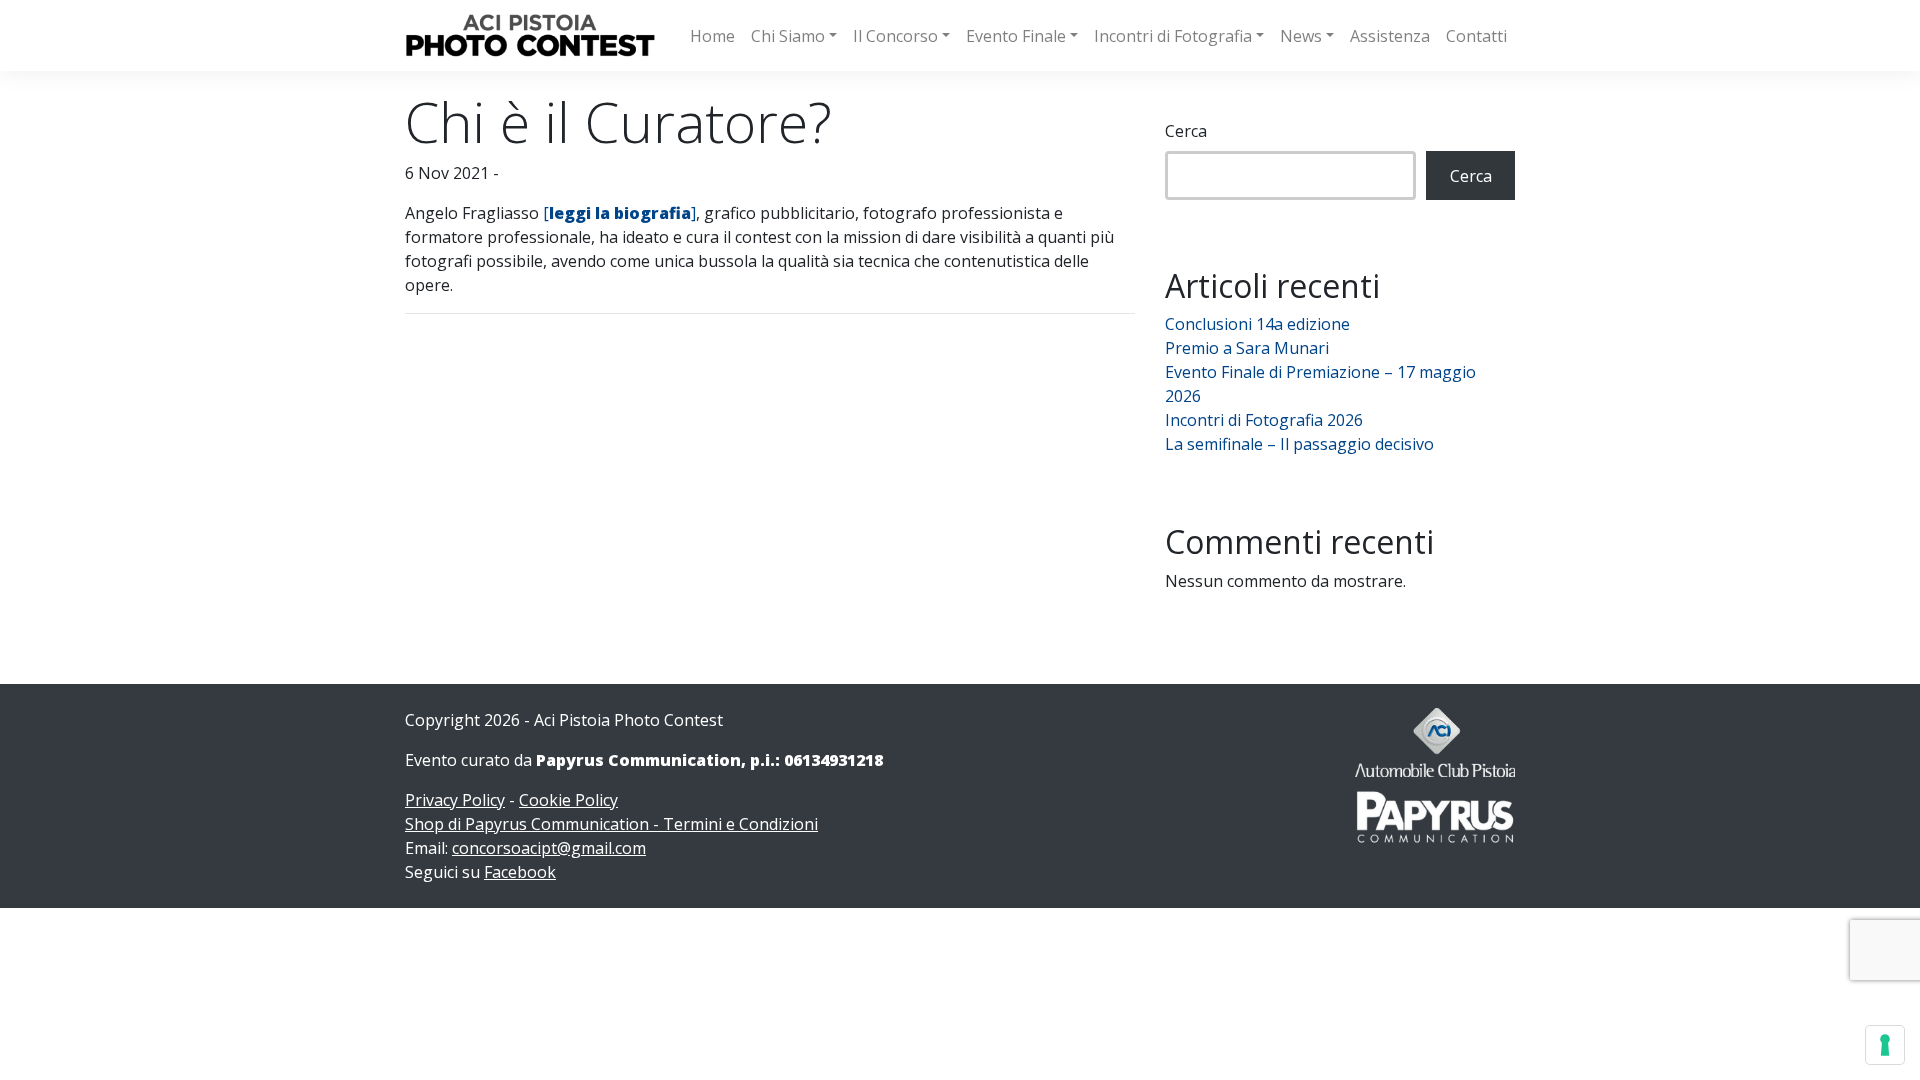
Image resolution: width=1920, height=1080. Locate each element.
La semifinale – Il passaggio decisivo (1299, 444)
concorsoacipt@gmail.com (549, 848)
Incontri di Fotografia (1173, 36)
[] (619, 213)
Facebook (520, 872)
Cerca (1186, 131)
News (1301, 36)
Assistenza (1390, 36)
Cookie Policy (568, 800)
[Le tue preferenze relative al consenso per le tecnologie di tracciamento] (1885, 1045)
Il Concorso (895, 36)
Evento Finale (1016, 36)
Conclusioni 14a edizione (1257, 324)
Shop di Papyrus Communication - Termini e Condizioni (611, 824)
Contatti (1476, 36)
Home (712, 36)
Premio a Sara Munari (1247, 348)
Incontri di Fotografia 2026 (1264, 420)
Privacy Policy (455, 800)
